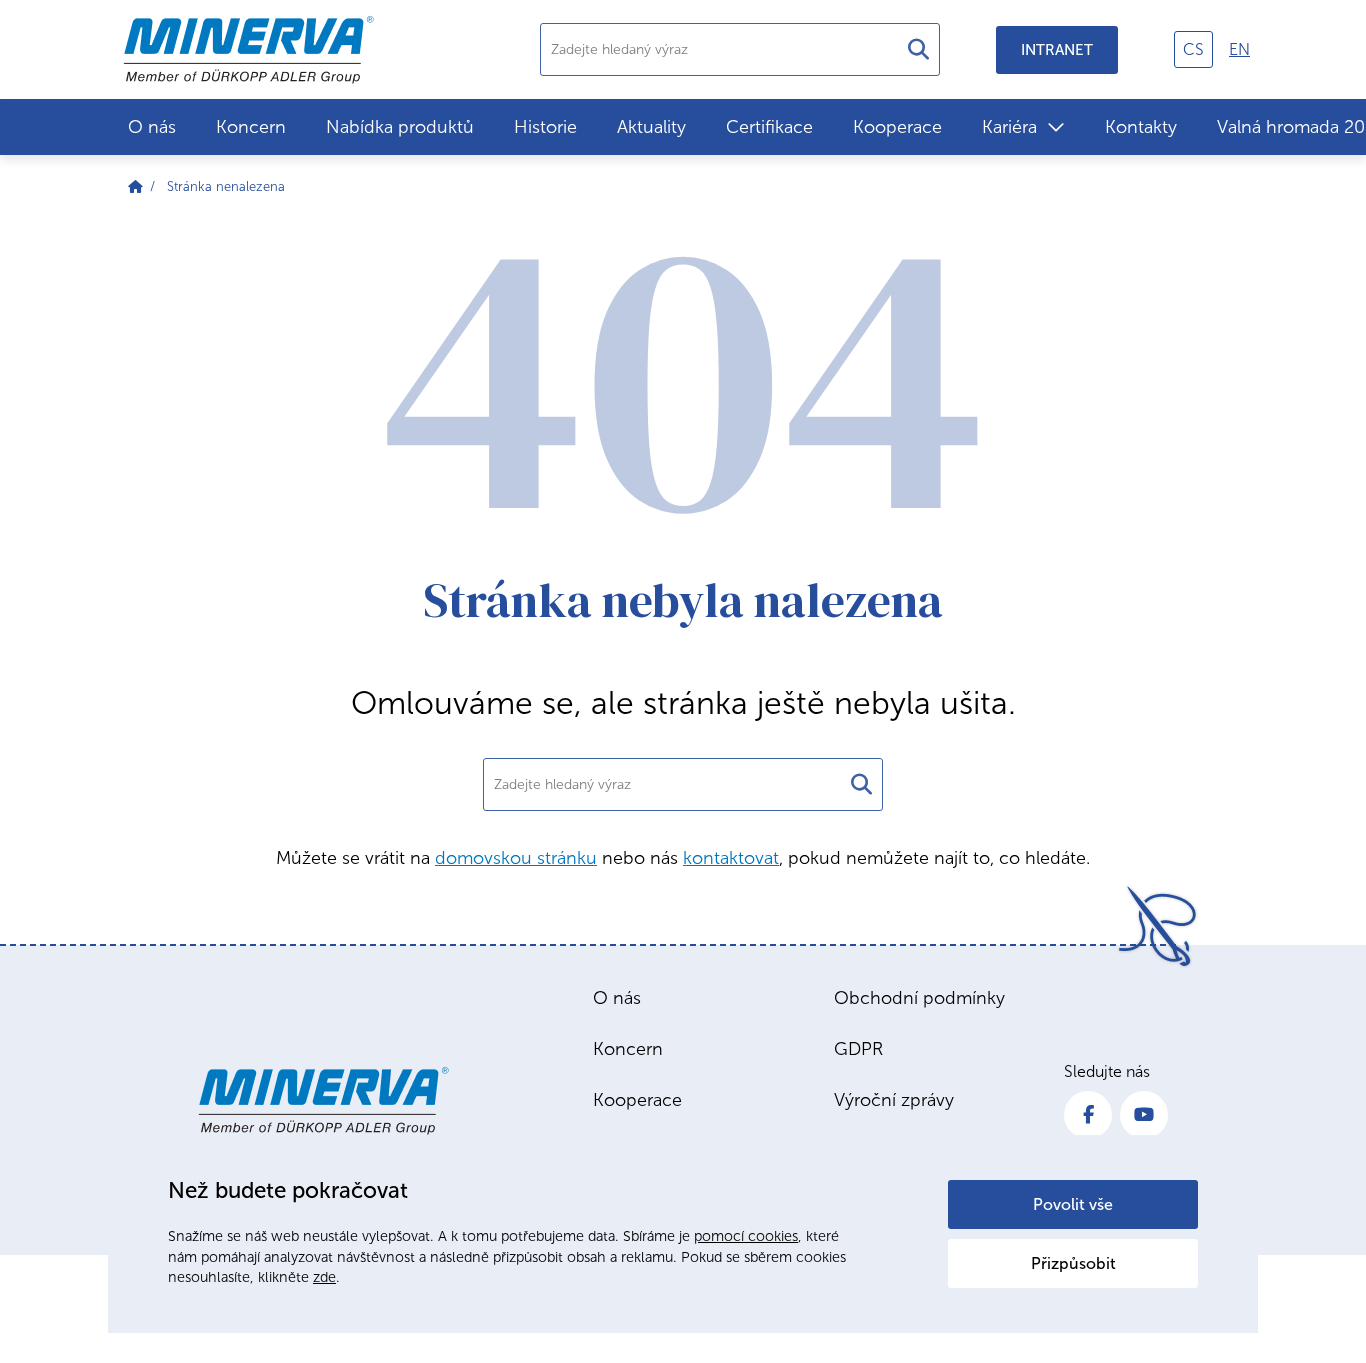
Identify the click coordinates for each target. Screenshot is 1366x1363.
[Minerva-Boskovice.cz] (135, 186)
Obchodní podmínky (919, 998)
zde (324, 1277)
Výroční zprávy (894, 1100)
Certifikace (769, 127)
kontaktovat (731, 858)
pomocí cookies (746, 1236)
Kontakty (1141, 127)
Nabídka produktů (400, 127)
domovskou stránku (516, 858)
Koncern (251, 127)
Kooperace (897, 127)
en (1239, 49)
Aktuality (651, 127)
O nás (152, 127)
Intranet (1057, 50)
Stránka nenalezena (226, 186)
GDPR (858, 1049)
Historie (545, 127)
